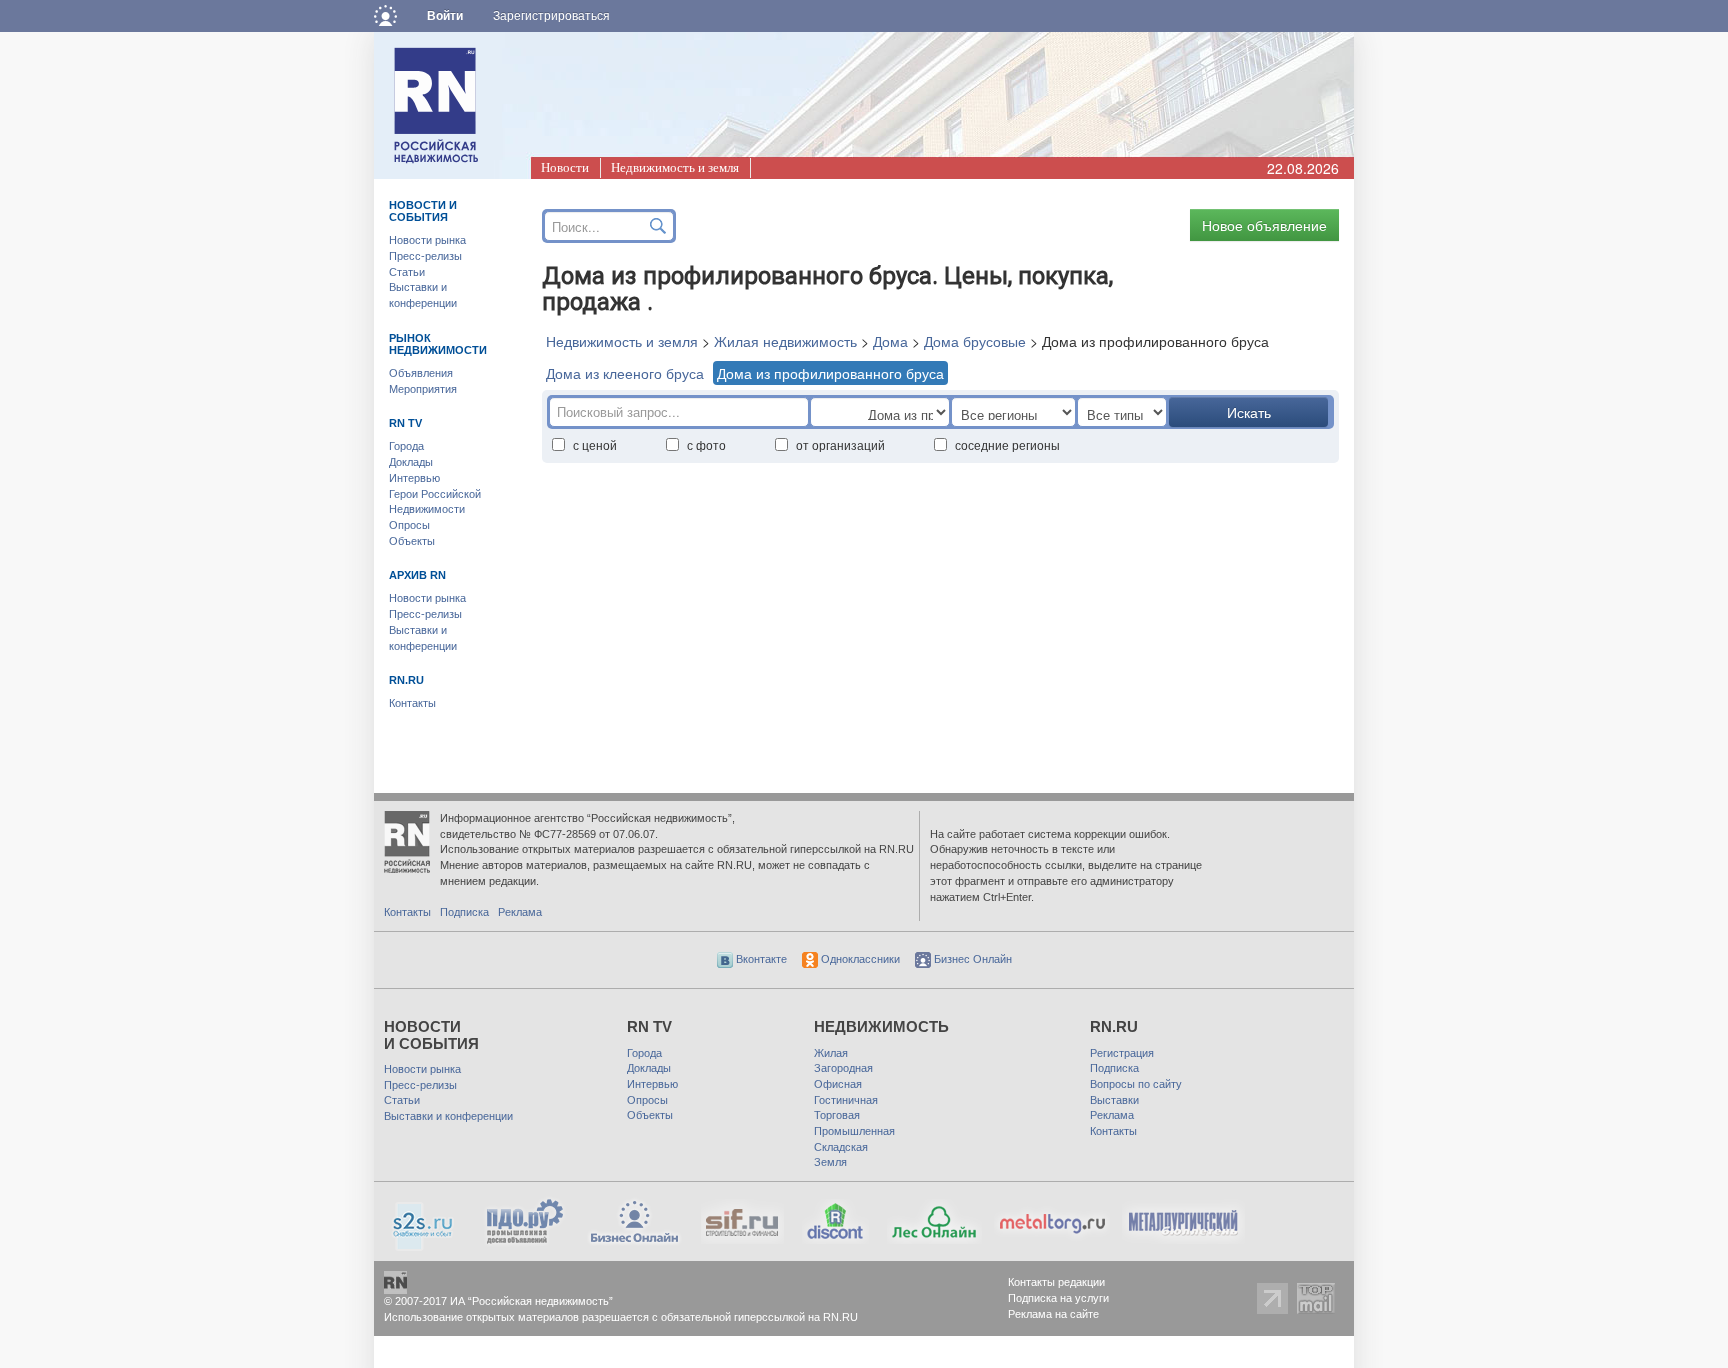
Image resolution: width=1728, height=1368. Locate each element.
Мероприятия (423, 389)
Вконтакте (760, 959)
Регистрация (1122, 1053)
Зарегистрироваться (551, 16)
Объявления (421, 373)
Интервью (414, 478)
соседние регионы (1007, 444)
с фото (706, 444)
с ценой (595, 444)
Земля (830, 1162)
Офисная (838, 1084)
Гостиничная (846, 1100)
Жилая (831, 1053)
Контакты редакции (1056, 1282)
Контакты (412, 703)
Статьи (407, 272)
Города (406, 446)
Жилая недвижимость (785, 341)
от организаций (840, 444)
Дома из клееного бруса (625, 373)
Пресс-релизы (425, 256)
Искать (1249, 412)
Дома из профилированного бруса (830, 373)
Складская (841, 1147)
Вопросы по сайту (1136, 1084)
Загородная (843, 1068)
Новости (565, 167)
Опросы (409, 525)
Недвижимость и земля (675, 167)
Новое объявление (1264, 225)
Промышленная (854, 1131)
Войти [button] (445, 16)
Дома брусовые (975, 341)
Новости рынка (427, 240)
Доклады (411, 462)
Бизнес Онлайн (971, 959)
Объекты (412, 541)
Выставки (1114, 1100)
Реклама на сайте (1053, 1314)
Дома (890, 341)
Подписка (464, 912)
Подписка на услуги (1058, 1298)
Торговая (837, 1115)
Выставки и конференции (448, 1116)
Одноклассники (859, 959)
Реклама (520, 912)
